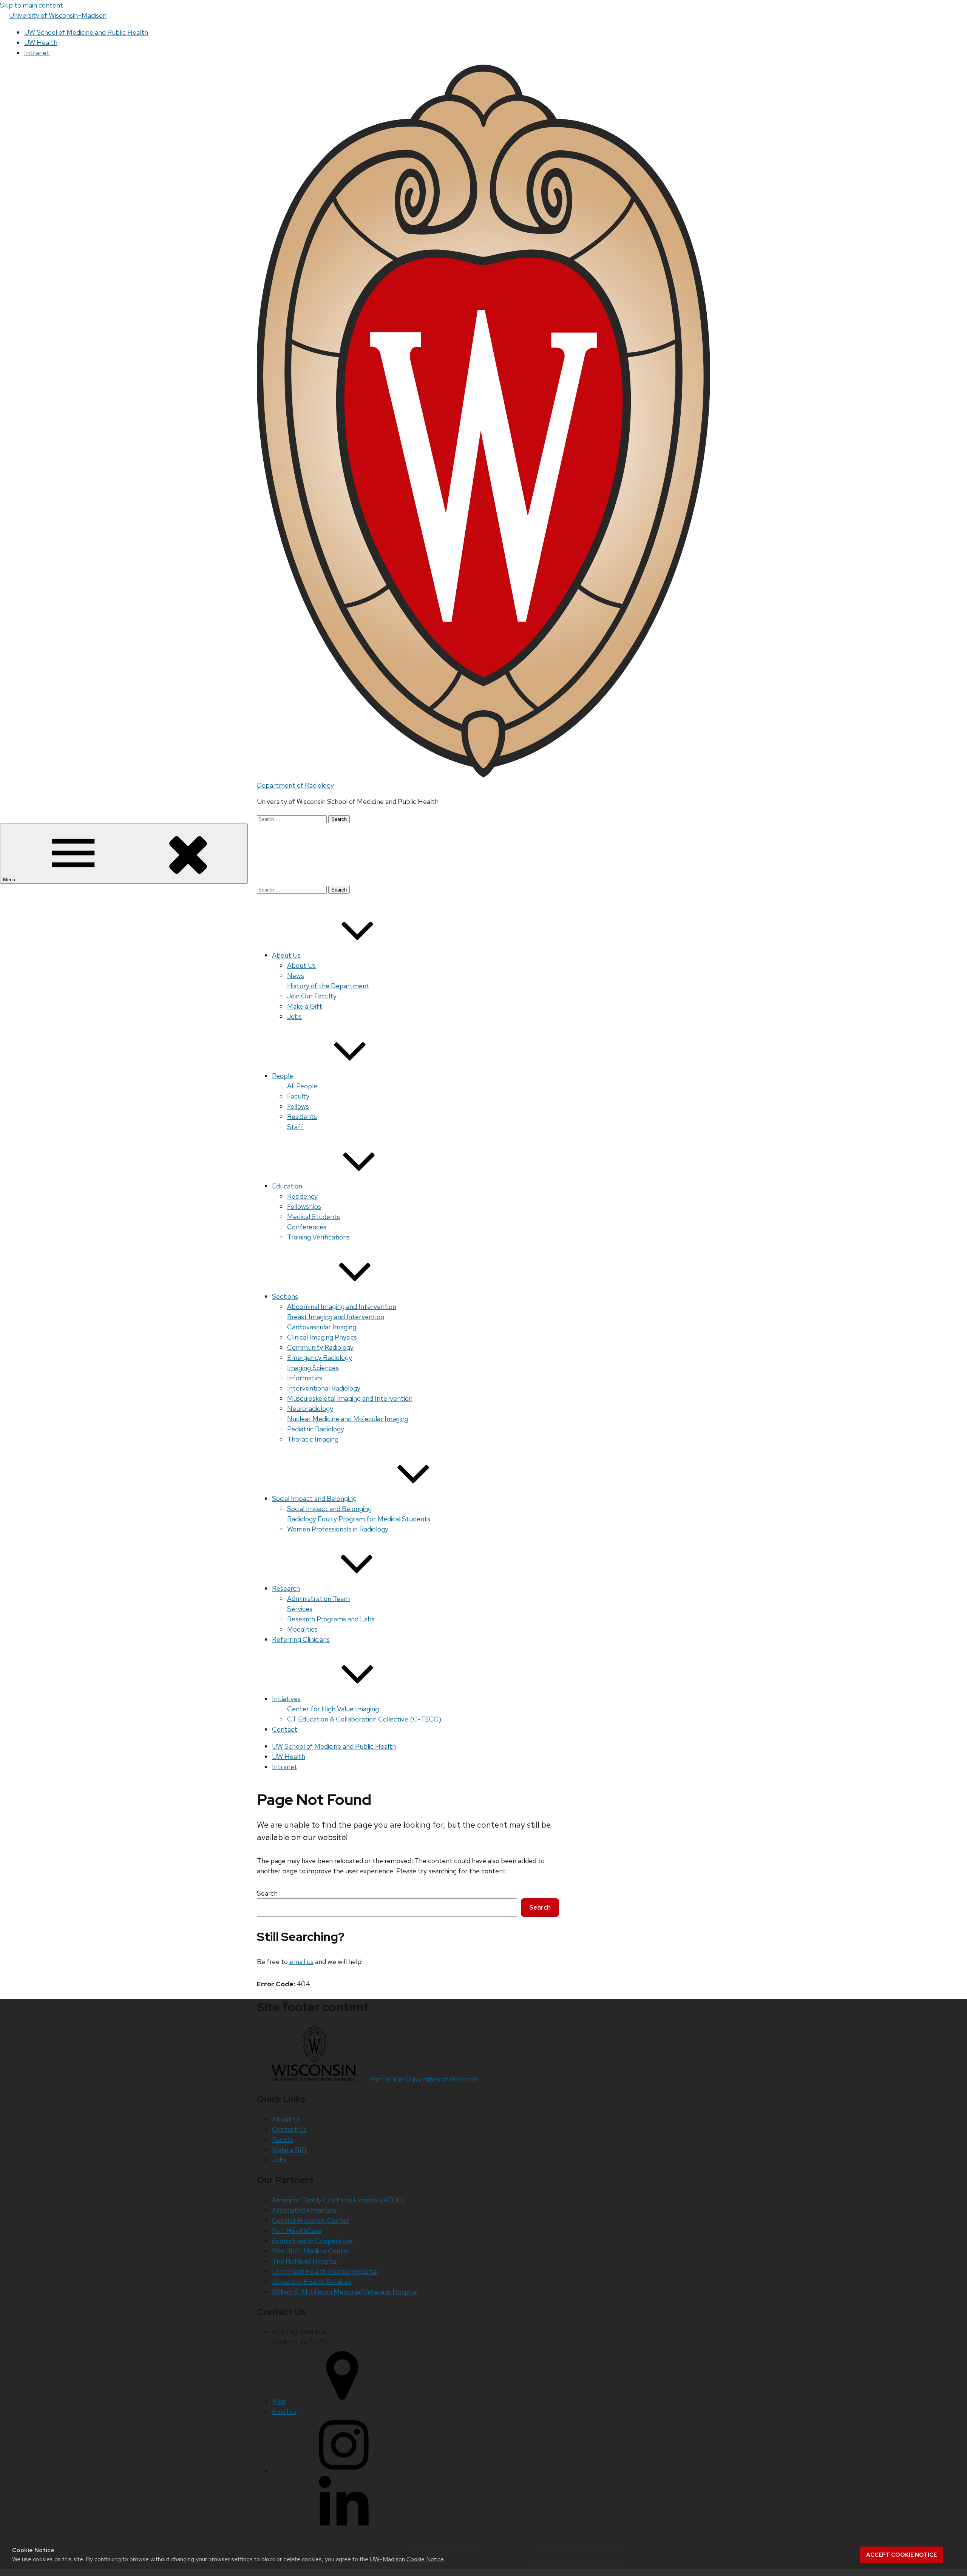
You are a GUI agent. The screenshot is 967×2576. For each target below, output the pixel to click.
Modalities (302, 1629)
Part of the (424, 2079)
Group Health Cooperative (312, 2241)
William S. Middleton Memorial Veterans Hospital (345, 2292)
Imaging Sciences (313, 1368)
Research (286, 1588)
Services (300, 1609)
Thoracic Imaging (313, 1439)
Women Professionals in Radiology (338, 1529)
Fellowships (304, 1206)
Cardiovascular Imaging (322, 1327)
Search (267, 1893)
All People (302, 1086)
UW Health (41, 42)
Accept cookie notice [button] (901, 2555)
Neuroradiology (310, 1409)
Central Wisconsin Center (310, 2220)
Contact (285, 1729)
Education (287, 1186)
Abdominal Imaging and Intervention (342, 1307)
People (283, 1076)
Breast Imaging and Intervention (336, 1317)
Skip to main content (32, 5)
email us (301, 1962)
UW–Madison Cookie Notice (407, 2559)
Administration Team (318, 1599)
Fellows (298, 1106)
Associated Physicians (304, 2210)
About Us (286, 955)
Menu (10, 880)
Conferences (307, 1227)
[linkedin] (344, 2530)
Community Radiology (320, 1347)
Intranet (37, 53)
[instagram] (344, 2471)
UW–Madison (58, 15)
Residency (302, 1196)
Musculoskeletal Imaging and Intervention (350, 1398)
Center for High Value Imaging (333, 1709)
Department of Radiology (295, 785)
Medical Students (314, 1217)
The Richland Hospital (305, 2261)
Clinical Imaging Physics (322, 1337)
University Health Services (312, 2282)
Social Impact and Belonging (314, 1498)
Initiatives (286, 1699)
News (296, 976)
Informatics (305, 1378)
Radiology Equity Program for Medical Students (359, 1519)
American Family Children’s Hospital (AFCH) (338, 2200)
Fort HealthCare (297, 2231)
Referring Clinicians (301, 1639)
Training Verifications (318, 1237)
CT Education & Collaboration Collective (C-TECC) (364, 1719)
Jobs (294, 1016)
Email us (284, 2411)
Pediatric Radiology (316, 1429)
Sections (285, 1296)
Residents (302, 1116)
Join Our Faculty (312, 996)
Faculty (298, 1096)
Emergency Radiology (320, 1358)
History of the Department (328, 986)
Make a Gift (305, 1006)
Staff (295, 1127)
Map (279, 2401)
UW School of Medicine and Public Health (86, 32)
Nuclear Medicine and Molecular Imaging (348, 1419)
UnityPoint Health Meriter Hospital (325, 2271)
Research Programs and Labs (331, 1619)
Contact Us (289, 2129)
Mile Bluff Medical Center (311, 2251)
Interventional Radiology (324, 1388)
